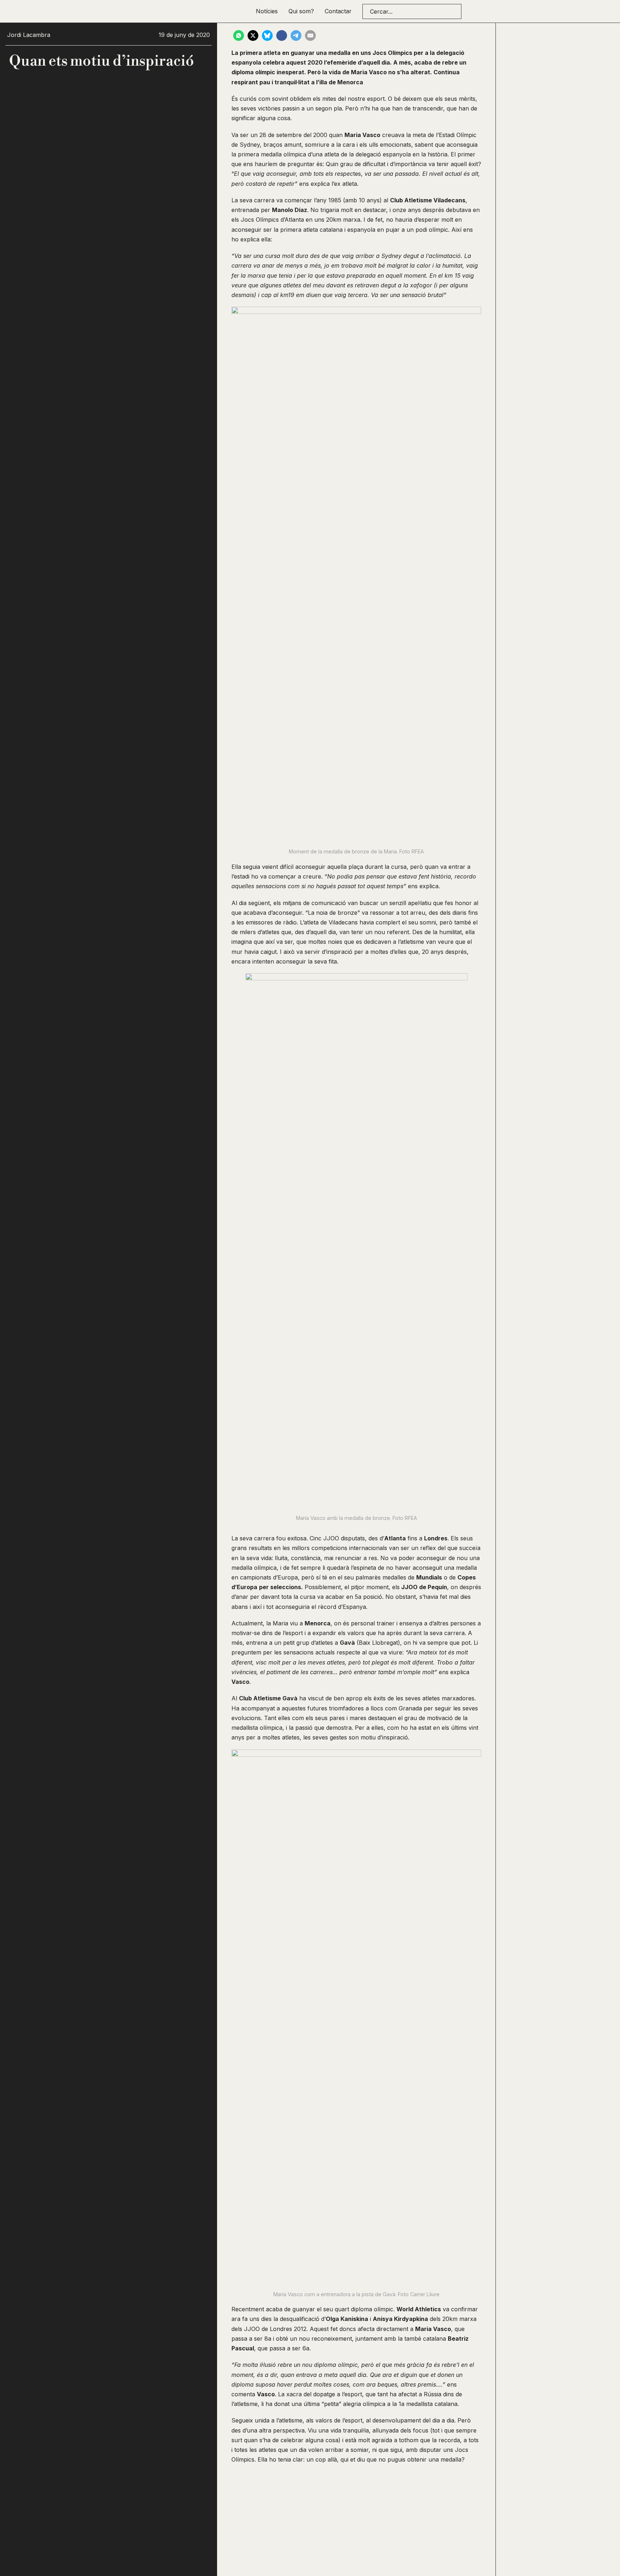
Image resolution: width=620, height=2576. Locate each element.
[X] (253, 36)
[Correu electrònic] (310, 36)
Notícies (267, 11)
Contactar (338, 11)
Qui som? (301, 11)
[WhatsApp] (239, 36)
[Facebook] (282, 36)
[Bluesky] (267, 36)
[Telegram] (296, 36)
